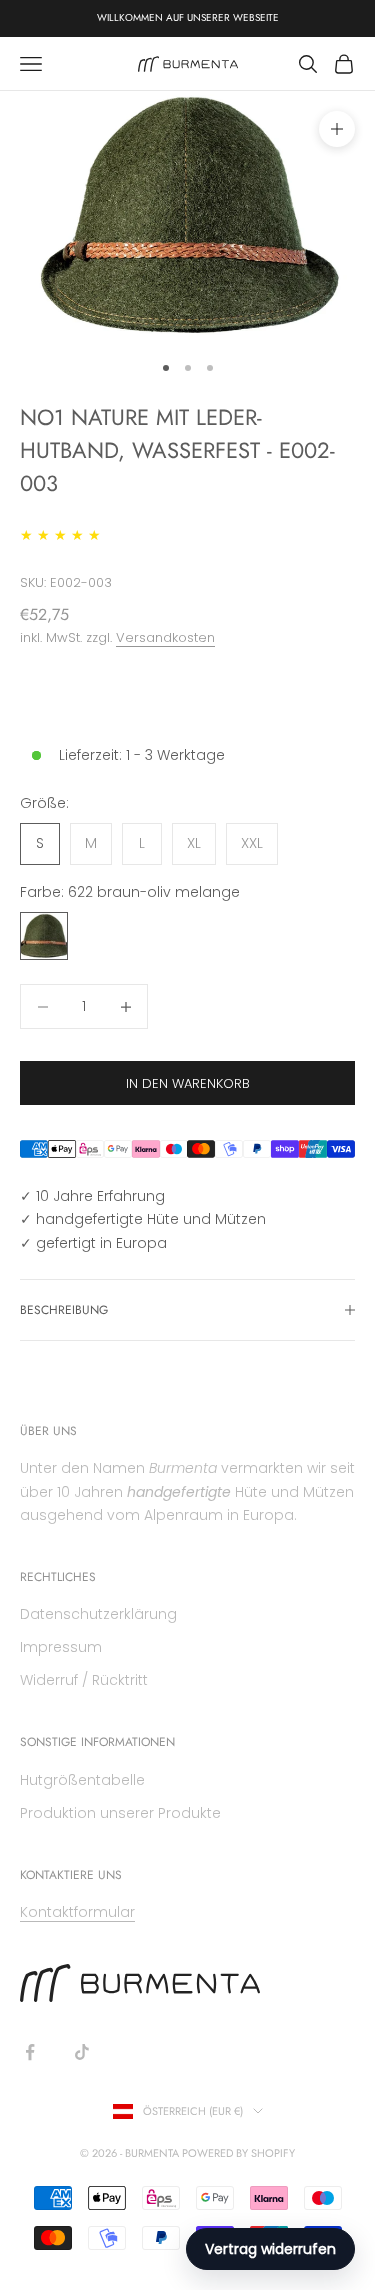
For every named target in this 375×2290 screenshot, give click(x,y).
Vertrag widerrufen (270, 2249)
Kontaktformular (77, 1912)
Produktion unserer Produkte (120, 1813)
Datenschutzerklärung (98, 1614)
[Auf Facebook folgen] (30, 2052)
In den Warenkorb (188, 1083)
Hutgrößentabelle (82, 1780)
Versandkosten (165, 637)
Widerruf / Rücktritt (84, 1680)
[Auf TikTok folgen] (82, 2052)
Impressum (61, 1647)
